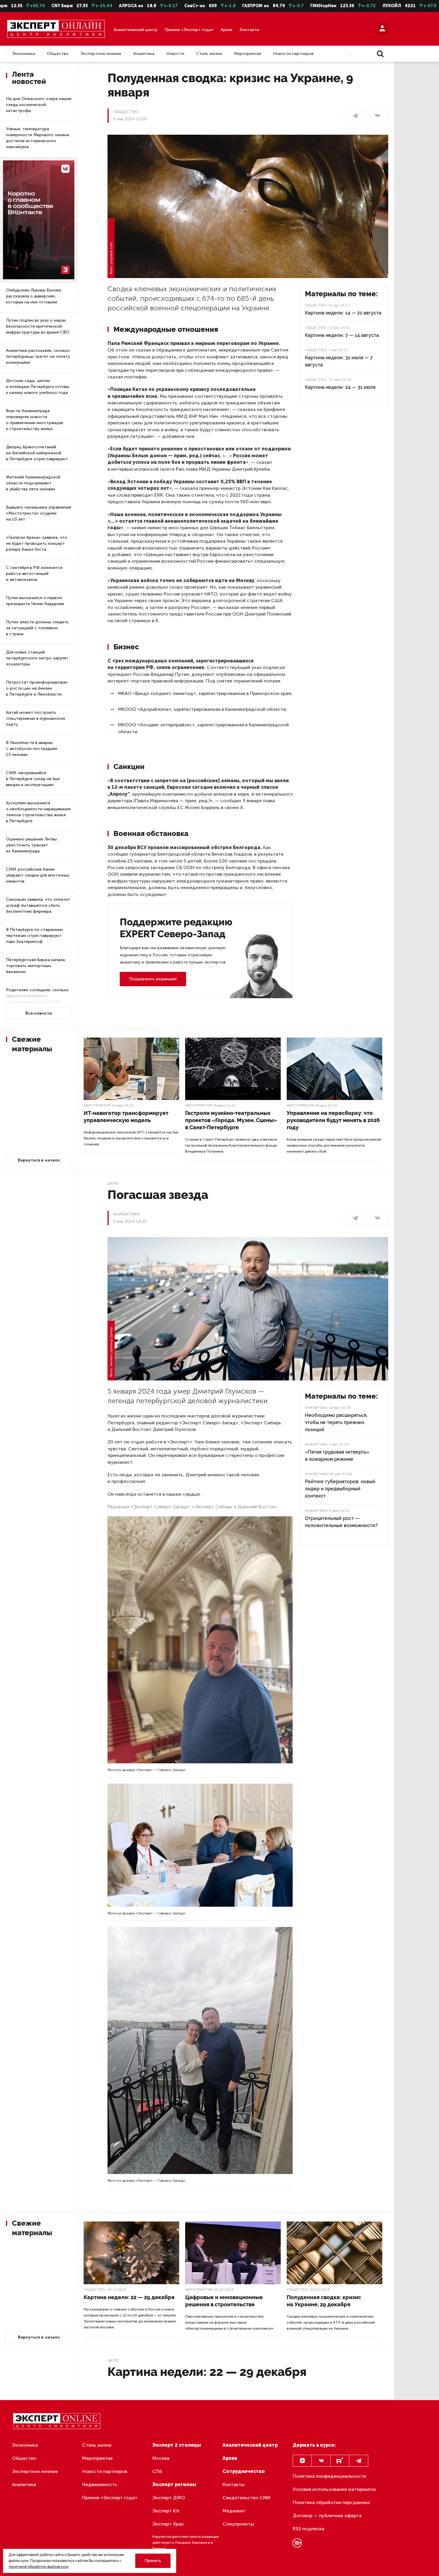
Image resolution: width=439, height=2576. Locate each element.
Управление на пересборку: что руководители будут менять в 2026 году (333, 1120)
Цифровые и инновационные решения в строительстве (224, 2301)
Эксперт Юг (166, 2511)
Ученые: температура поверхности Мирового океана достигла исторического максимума (37, 138)
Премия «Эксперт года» (189, 30)
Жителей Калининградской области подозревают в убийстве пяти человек (33, 483)
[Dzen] (302, 2461)
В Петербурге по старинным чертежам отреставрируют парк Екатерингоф (34, 936)
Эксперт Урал (168, 2524)
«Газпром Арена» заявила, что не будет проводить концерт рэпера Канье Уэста (37, 543)
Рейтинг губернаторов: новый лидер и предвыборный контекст (340, 1489)
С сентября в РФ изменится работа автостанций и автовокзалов (34, 574)
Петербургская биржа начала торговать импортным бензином (35, 966)
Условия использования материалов (334, 2489)
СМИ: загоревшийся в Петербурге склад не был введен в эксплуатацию (33, 779)
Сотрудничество (244, 2471)
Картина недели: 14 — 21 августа (343, 313)
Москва (161, 2458)
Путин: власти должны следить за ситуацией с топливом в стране (37, 628)
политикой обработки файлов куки (39, 2567)
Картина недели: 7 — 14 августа (342, 335)
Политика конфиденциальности (329, 2476)
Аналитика (144, 54)
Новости (175, 54)
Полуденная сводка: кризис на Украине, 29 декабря (324, 2301)
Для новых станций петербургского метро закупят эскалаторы (37, 658)
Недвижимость (100, 2484)
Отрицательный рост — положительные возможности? (341, 1522)
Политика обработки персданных (331, 2502)
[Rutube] (340, 2461)
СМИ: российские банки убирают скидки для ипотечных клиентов (38, 875)
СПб (157, 2471)
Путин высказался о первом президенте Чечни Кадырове (35, 601)
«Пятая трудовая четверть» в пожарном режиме (337, 1456)
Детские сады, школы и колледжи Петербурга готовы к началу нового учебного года (37, 387)
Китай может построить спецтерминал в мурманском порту (36, 718)
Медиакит (234, 2511)
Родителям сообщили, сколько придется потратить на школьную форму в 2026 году (37, 999)
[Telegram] (359, 2461)
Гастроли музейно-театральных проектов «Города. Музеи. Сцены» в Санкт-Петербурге (231, 1120)
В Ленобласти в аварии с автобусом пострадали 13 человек (32, 749)
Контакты (249, 30)
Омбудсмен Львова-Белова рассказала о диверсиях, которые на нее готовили (33, 296)
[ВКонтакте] (377, 116)
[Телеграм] (355, 116)
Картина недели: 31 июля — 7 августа (339, 361)
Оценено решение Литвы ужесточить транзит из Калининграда (31, 845)
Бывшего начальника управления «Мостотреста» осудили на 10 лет (39, 513)
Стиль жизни (209, 54)
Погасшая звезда (158, 1195)
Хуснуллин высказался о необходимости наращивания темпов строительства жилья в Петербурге (38, 812)
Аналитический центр (135, 30)
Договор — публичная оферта (327, 2516)
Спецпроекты (238, 2524)
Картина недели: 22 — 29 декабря (129, 2297)
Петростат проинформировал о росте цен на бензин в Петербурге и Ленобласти (37, 688)
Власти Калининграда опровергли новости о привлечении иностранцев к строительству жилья (34, 420)
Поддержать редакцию (153, 979)
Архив (227, 30)
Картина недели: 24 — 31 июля (340, 387)
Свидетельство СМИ (247, 2498)
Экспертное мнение (101, 54)
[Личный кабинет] (382, 29)
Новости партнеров (293, 54)
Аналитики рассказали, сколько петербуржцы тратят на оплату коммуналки (38, 356)
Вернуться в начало (39, 1160)
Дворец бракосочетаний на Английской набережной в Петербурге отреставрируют (37, 453)
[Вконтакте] (321, 2461)
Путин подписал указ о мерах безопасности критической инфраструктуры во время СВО (38, 326)
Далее (113, 1183)
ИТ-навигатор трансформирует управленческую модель (126, 1117)
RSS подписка (308, 2529)
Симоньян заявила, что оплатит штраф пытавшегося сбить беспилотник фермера (38, 905)
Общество (58, 54)
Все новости (39, 1013)
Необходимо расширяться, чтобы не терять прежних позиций (336, 1422)
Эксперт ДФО (169, 2498)
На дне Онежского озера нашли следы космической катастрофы (39, 105)
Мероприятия (247, 54)
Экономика (23, 54)
